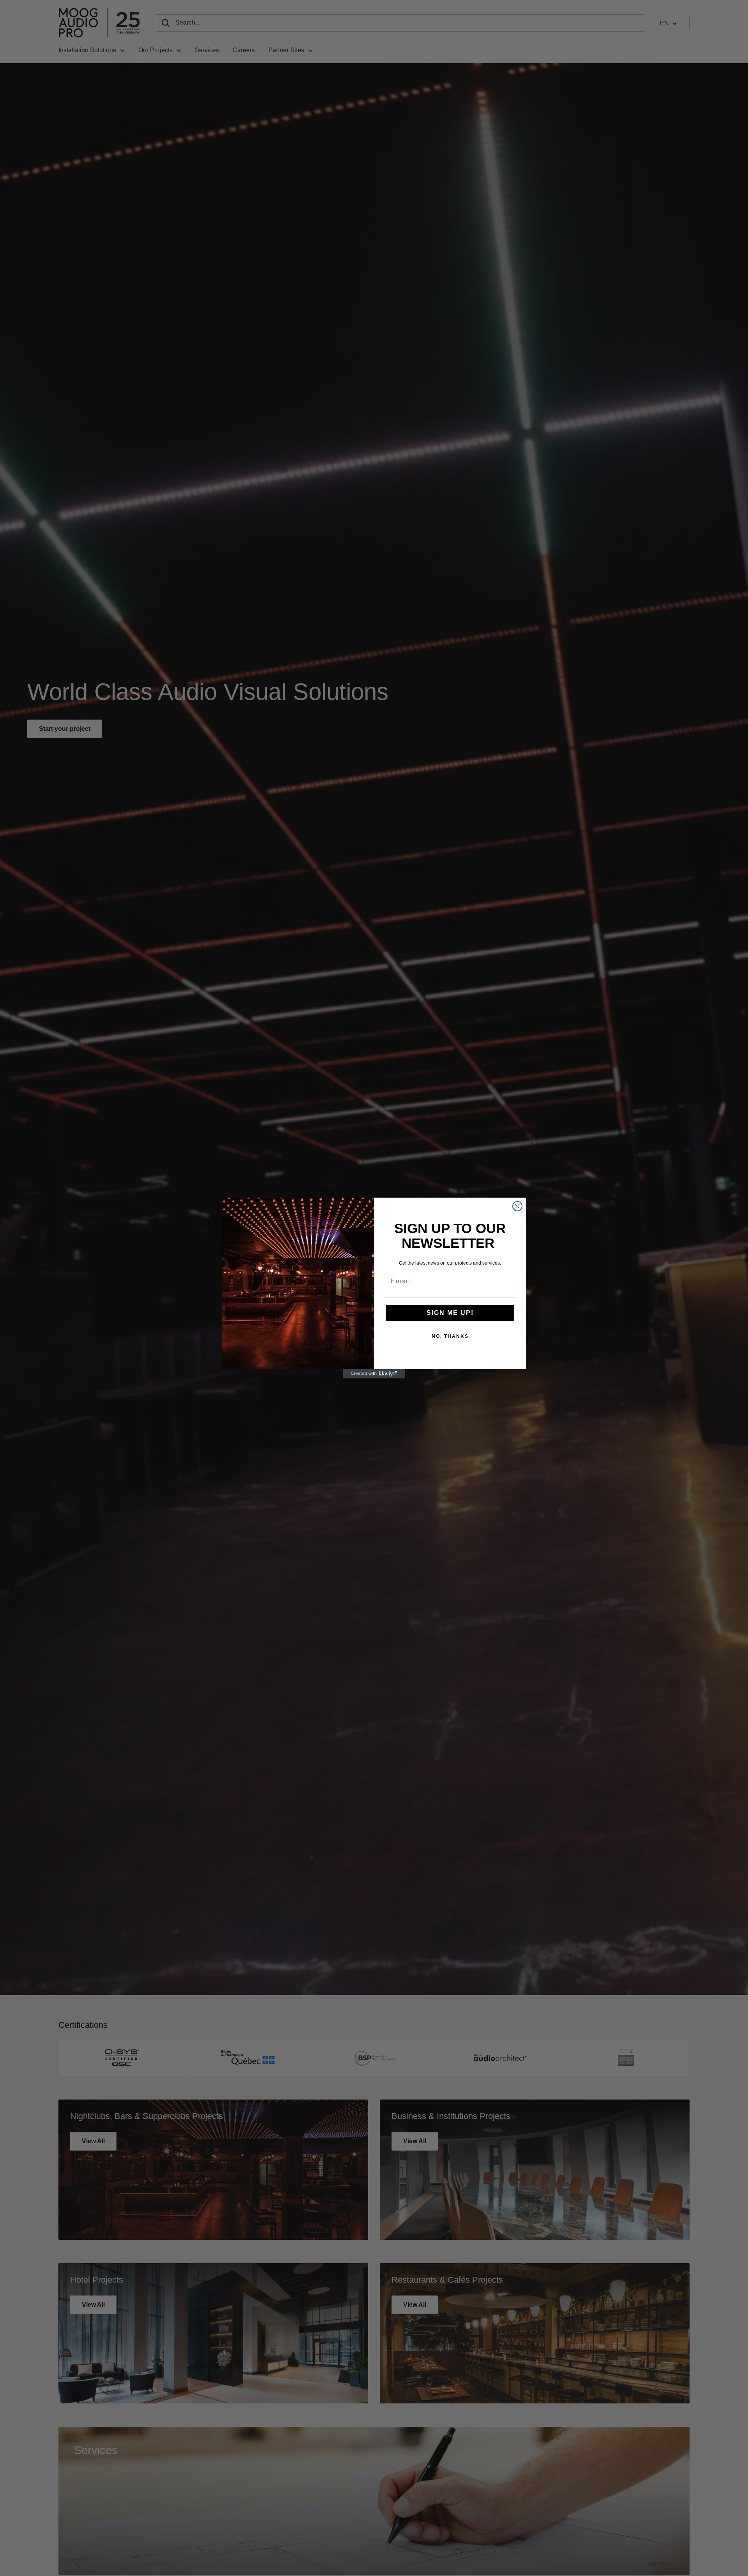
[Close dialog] (517, 1206)
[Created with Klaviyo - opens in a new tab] (374, 1374)
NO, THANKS (450, 1336)
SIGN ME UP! (450, 1313)
